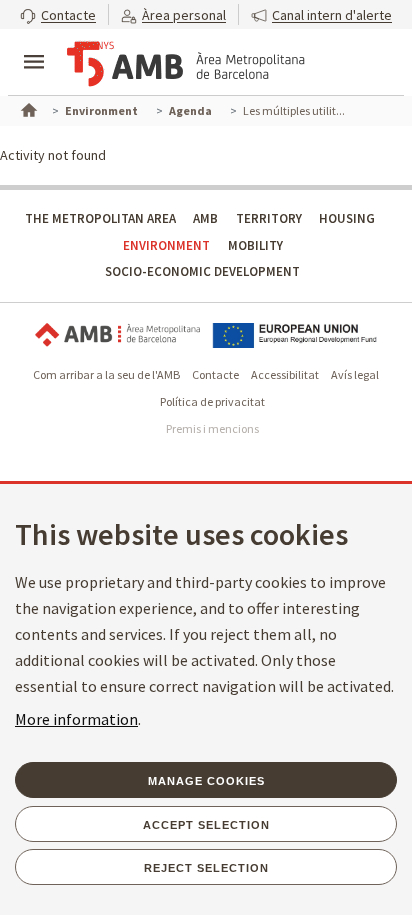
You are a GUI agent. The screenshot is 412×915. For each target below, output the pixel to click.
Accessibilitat (285, 374)
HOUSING (347, 218)
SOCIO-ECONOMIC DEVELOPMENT (202, 271)
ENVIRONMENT (166, 245)
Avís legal (355, 374)
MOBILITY (255, 245)
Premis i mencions (212, 428)
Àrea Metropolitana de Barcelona (117, 335)
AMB (205, 218)
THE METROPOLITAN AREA (100, 218)
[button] (58, 14)
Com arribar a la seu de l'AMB (106, 374)
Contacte (215, 374)
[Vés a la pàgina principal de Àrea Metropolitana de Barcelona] (186, 64)
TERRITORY (269, 218)
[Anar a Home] (27, 108)
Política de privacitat (212, 401)
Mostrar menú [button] (34, 45)
